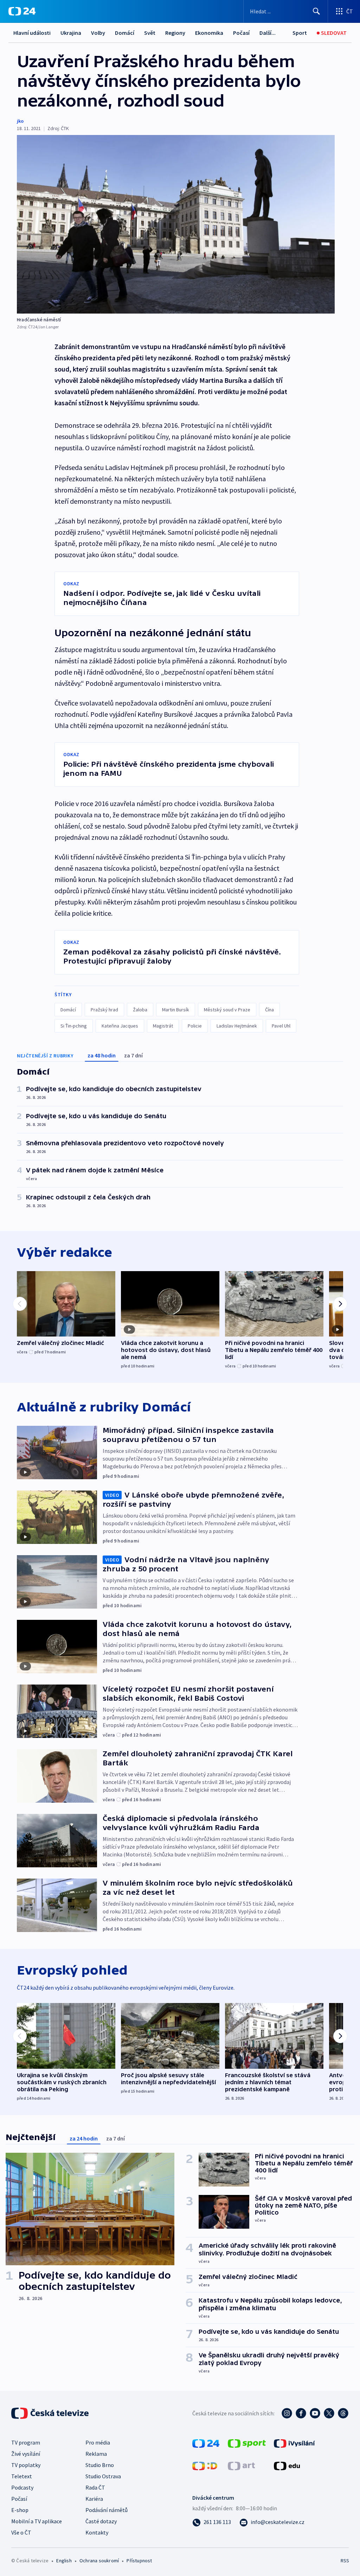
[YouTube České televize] (315, 2413)
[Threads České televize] (343, 2413)
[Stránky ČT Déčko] (205, 2465)
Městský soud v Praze (227, 1010)
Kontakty (97, 2532)
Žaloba (140, 1010)
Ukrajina (71, 33)
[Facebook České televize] (301, 2413)
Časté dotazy (101, 2521)
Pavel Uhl (281, 1026)
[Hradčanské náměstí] (176, 224)
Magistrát (163, 1026)
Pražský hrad (104, 1010)
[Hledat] (316, 11)
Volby (98, 33)
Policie (195, 1026)
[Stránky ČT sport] (247, 2443)
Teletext (22, 2476)
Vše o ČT (21, 2532)
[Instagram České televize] (287, 2413)
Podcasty (22, 2487)
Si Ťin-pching (74, 1026)
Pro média (98, 2442)
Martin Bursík (176, 1010)
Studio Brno (100, 2465)
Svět (150, 33)
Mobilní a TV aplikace (37, 2521)
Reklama (96, 2454)
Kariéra (94, 2499)
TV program (26, 2442)
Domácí (125, 33)
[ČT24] (22, 11)
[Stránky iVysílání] (294, 2443)
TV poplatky (26, 2465)
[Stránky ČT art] (241, 2465)
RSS (345, 2561)
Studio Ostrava (103, 2476)
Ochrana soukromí (99, 2561)
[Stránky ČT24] (206, 2443)
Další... (268, 33)
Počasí (241, 33)
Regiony (175, 33)
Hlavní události (32, 33)
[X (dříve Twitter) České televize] (329, 2413)
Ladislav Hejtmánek (237, 1026)
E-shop (20, 2510)
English (64, 2561)
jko (20, 121)
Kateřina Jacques (120, 1026)
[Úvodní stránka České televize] (51, 2413)
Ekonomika (209, 33)
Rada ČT (95, 2487)
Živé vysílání (26, 2454)
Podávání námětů (107, 2510)
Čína (269, 1010)
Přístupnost (139, 2561)
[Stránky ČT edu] (287, 2465)
